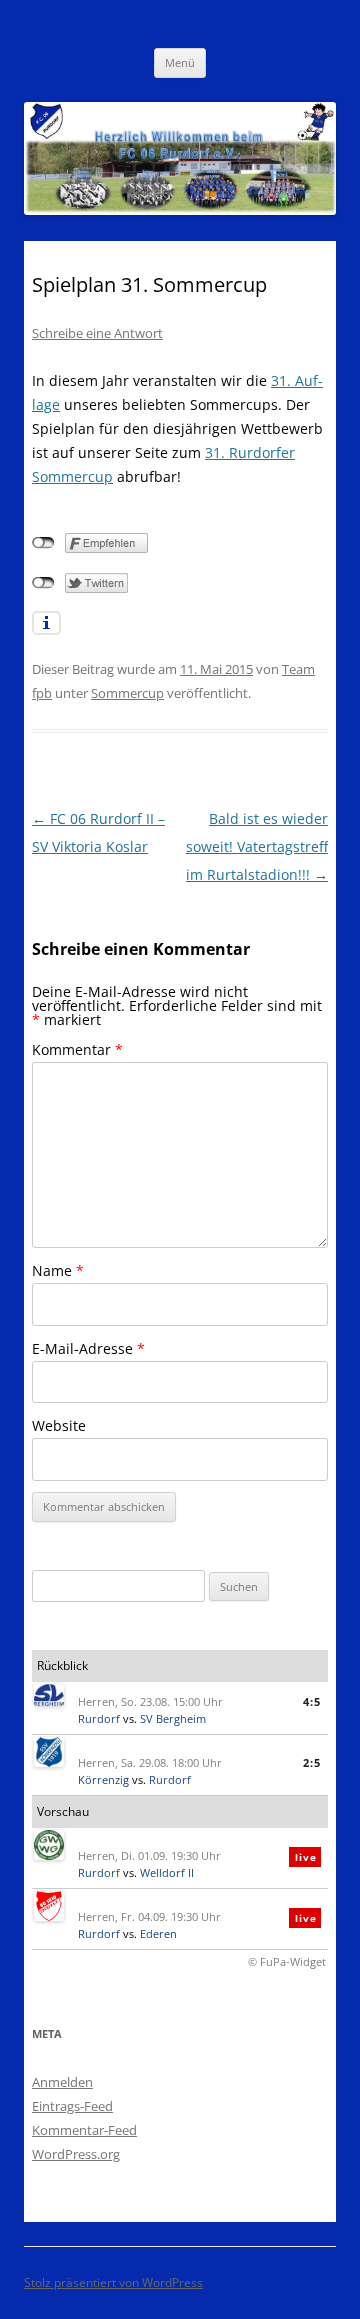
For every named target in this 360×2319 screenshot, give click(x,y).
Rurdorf (99, 1718)
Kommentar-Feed (84, 2130)
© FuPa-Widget (287, 1961)
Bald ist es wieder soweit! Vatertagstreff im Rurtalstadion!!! (257, 846)
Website (59, 1425)
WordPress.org (76, 2154)
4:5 (312, 1701)
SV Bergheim (173, 1718)
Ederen (158, 1933)
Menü (180, 62)
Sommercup (127, 693)
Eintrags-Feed (72, 2106)
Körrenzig (103, 1779)
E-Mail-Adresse (88, 1348)
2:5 (312, 1762)
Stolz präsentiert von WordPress (113, 2282)
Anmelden (62, 2082)
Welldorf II (167, 1872)
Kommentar (77, 1049)
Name (58, 1270)
